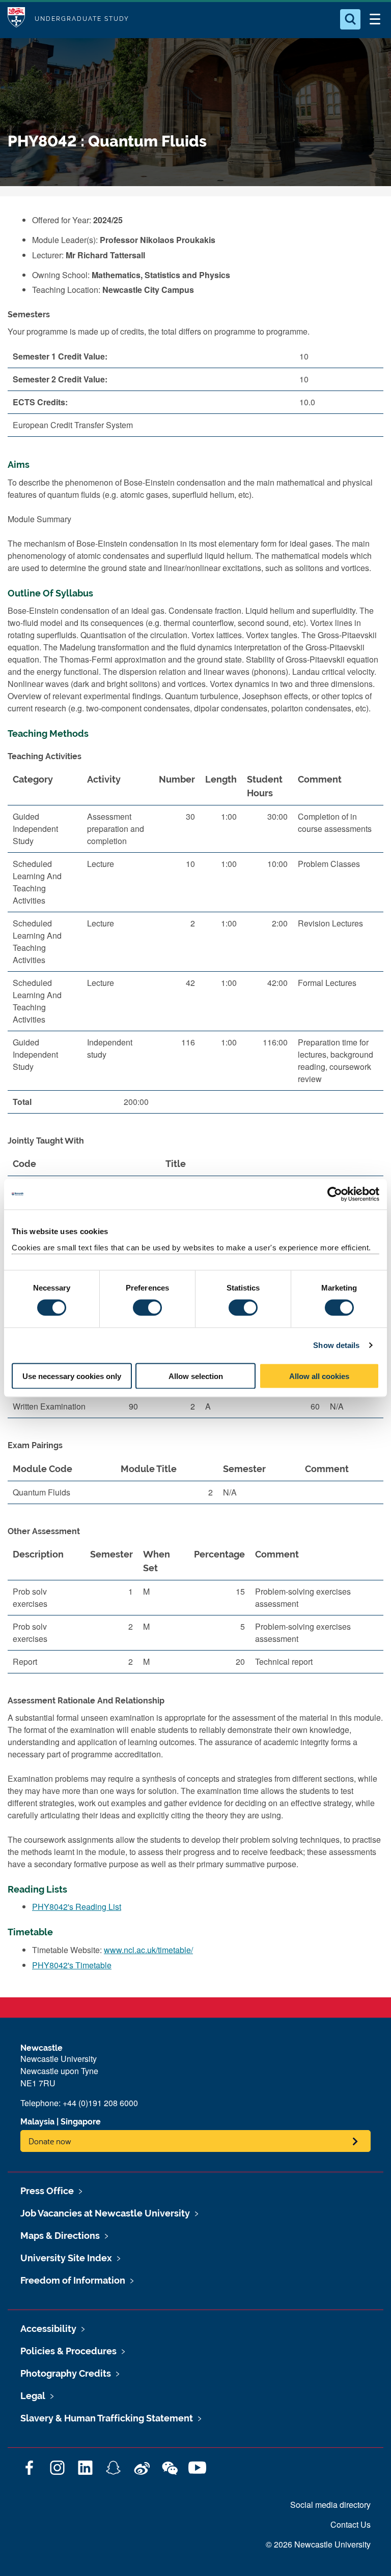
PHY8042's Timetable (72, 1965)
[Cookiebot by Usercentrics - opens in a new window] (335, 1194)
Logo (16, 19)
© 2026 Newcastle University (318, 2544)
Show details (336, 1345)
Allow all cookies (319, 1376)
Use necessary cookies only (72, 1376)
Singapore (81, 2122)
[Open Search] (350, 19)
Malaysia (37, 2122)
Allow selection (196, 1376)
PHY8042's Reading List (77, 1907)
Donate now (50, 2141)
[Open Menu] (375, 19)
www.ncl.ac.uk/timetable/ (148, 1950)
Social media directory (330, 2505)
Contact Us (351, 2524)
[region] (195, 945)
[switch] (147, 1308)
